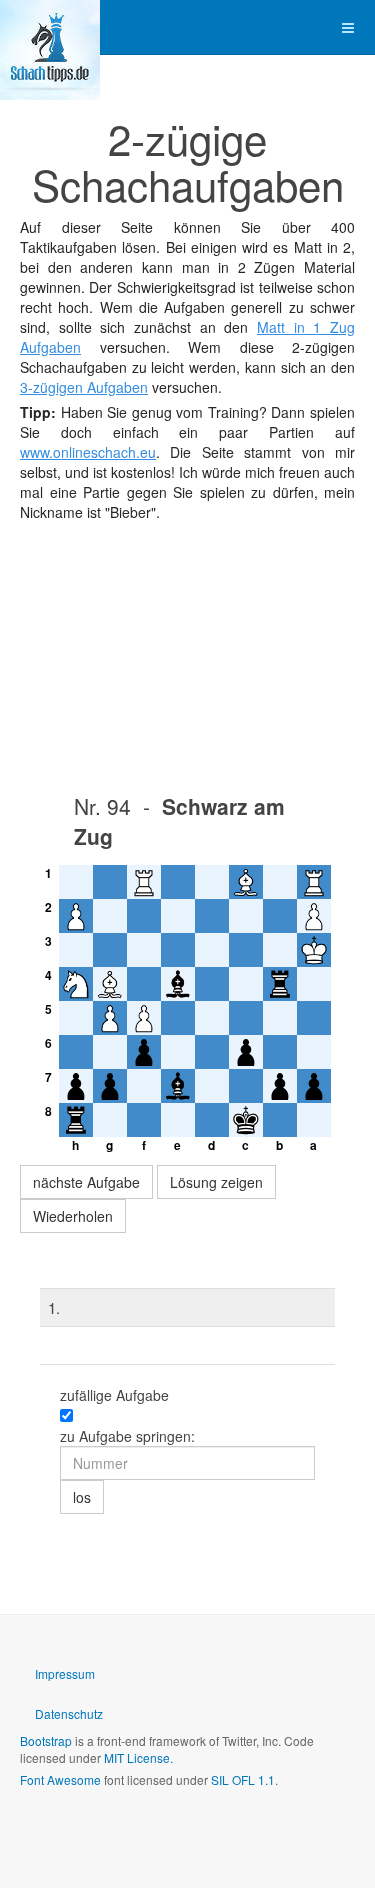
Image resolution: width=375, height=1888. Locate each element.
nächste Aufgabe (86, 1182)
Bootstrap (46, 1740)
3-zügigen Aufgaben (84, 387)
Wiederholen (73, 1216)
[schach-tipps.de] (50, 27)
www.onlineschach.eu (88, 452)
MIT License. (138, 1757)
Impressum (65, 1673)
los (82, 1497)
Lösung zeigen (216, 1182)
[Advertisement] (187, 652)
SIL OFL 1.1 (243, 1779)
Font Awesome (60, 1779)
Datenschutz (69, 1713)
